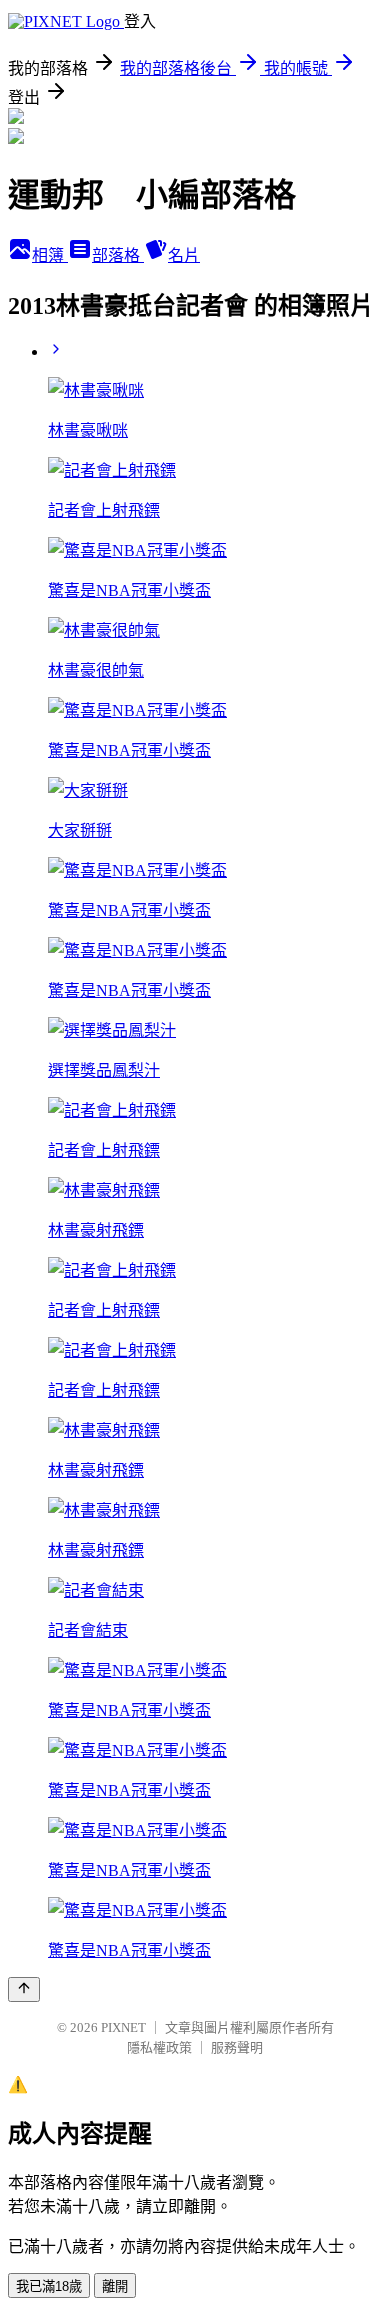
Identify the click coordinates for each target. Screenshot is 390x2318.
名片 (184, 255)
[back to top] (24, 1989)
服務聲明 (237, 2047)
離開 (115, 2286)
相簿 (50, 255)
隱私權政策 (159, 2047)
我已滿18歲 (49, 2286)
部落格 (118, 255)
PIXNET (123, 2027)
